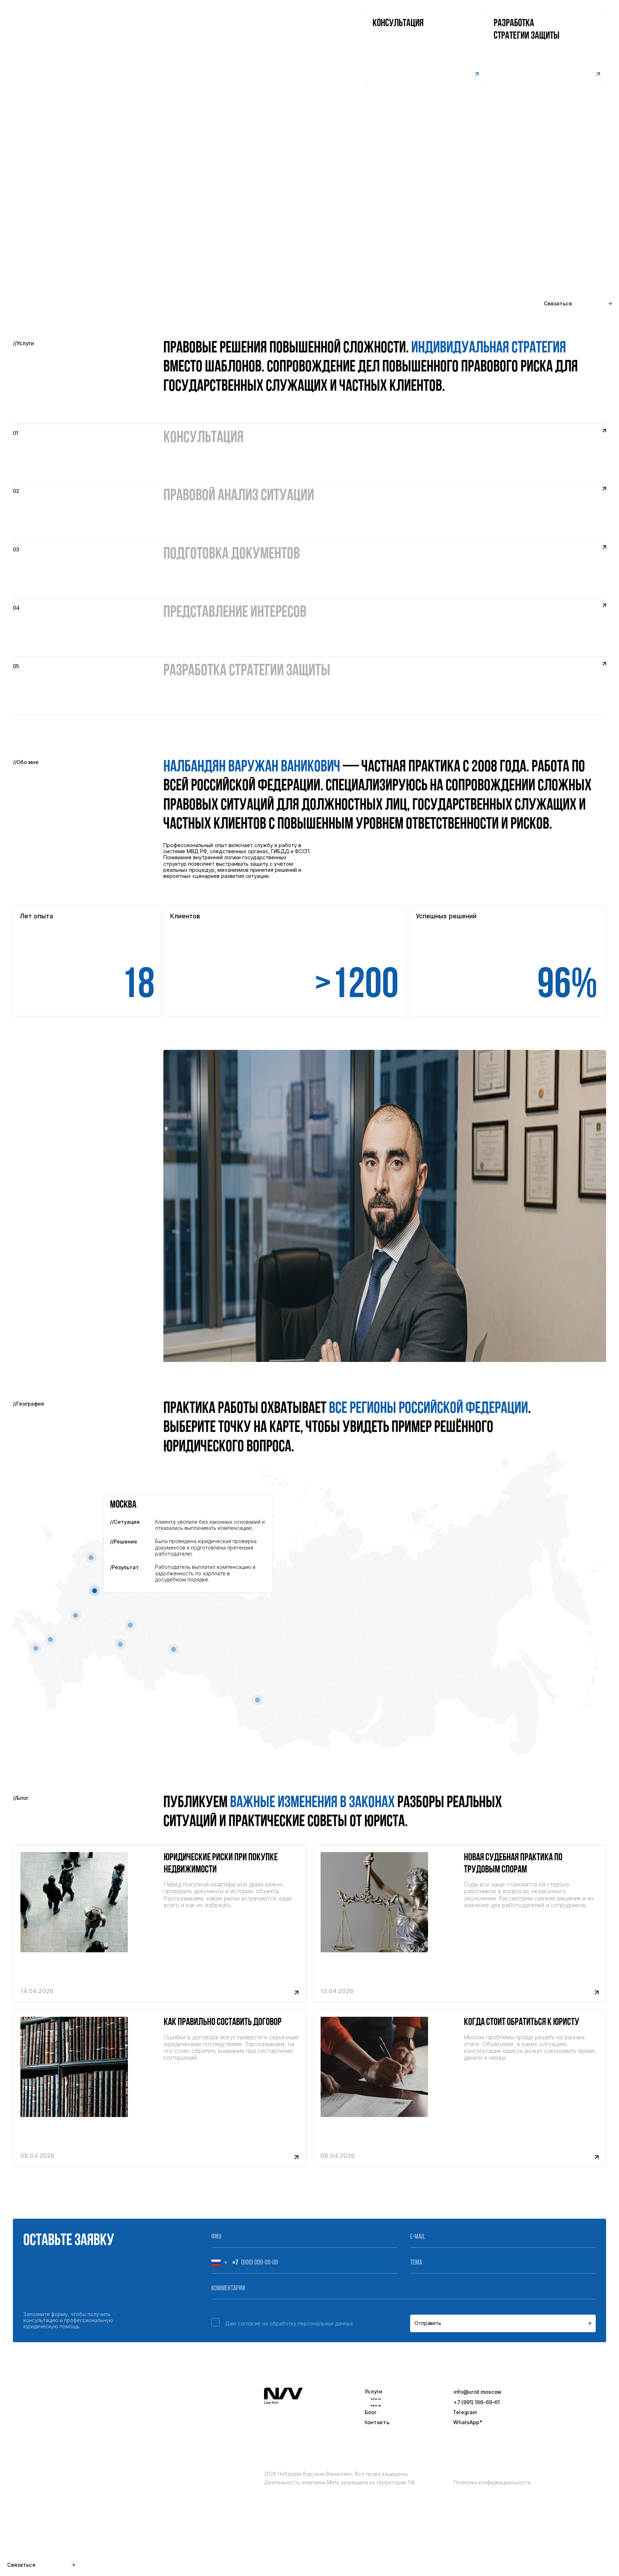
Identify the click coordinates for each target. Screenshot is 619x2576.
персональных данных (325, 2323)
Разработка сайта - (571, 2560)
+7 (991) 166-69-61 (477, 2402)
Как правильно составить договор (223, 2022)
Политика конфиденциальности (492, 2482)
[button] (547, 47)
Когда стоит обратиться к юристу (522, 2022)
